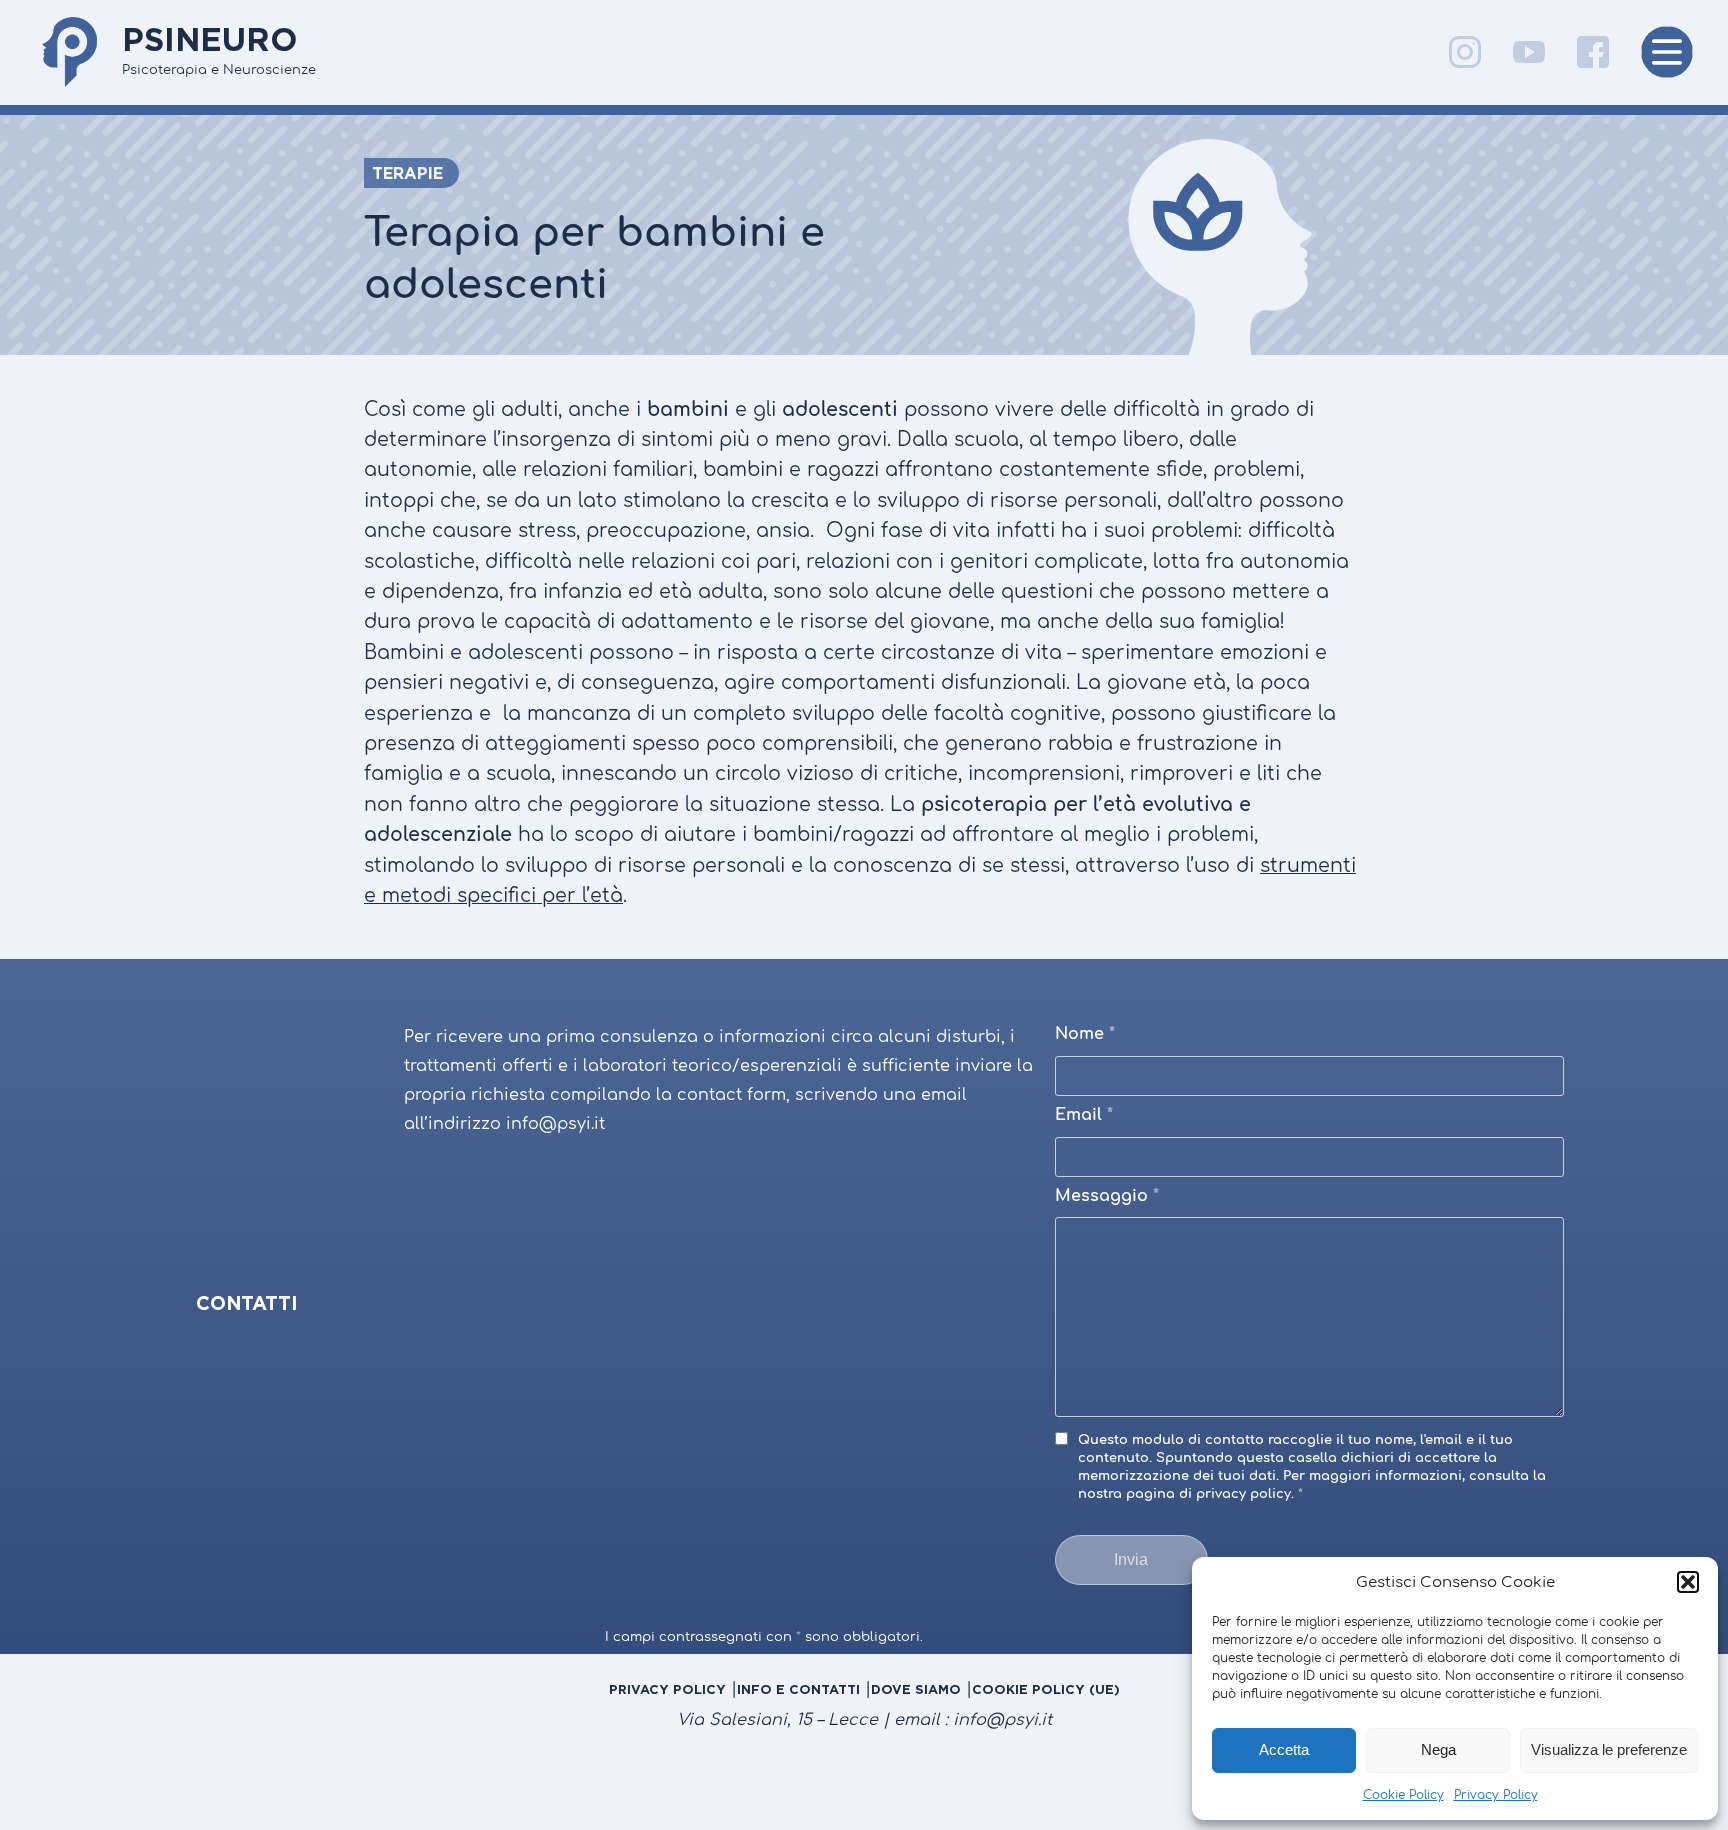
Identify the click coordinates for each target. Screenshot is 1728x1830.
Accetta (1284, 1749)
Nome (1085, 1034)
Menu (1667, 52)
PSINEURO (210, 39)
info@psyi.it (1002, 1720)
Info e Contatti (798, 1689)
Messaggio (1107, 1196)
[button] (1688, 1582)
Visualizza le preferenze (1609, 1749)
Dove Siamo (916, 1689)
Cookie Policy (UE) (1046, 1689)
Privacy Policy (1496, 1795)
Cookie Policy (1403, 1795)
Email (1084, 1115)
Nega (1438, 1749)
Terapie (407, 173)
